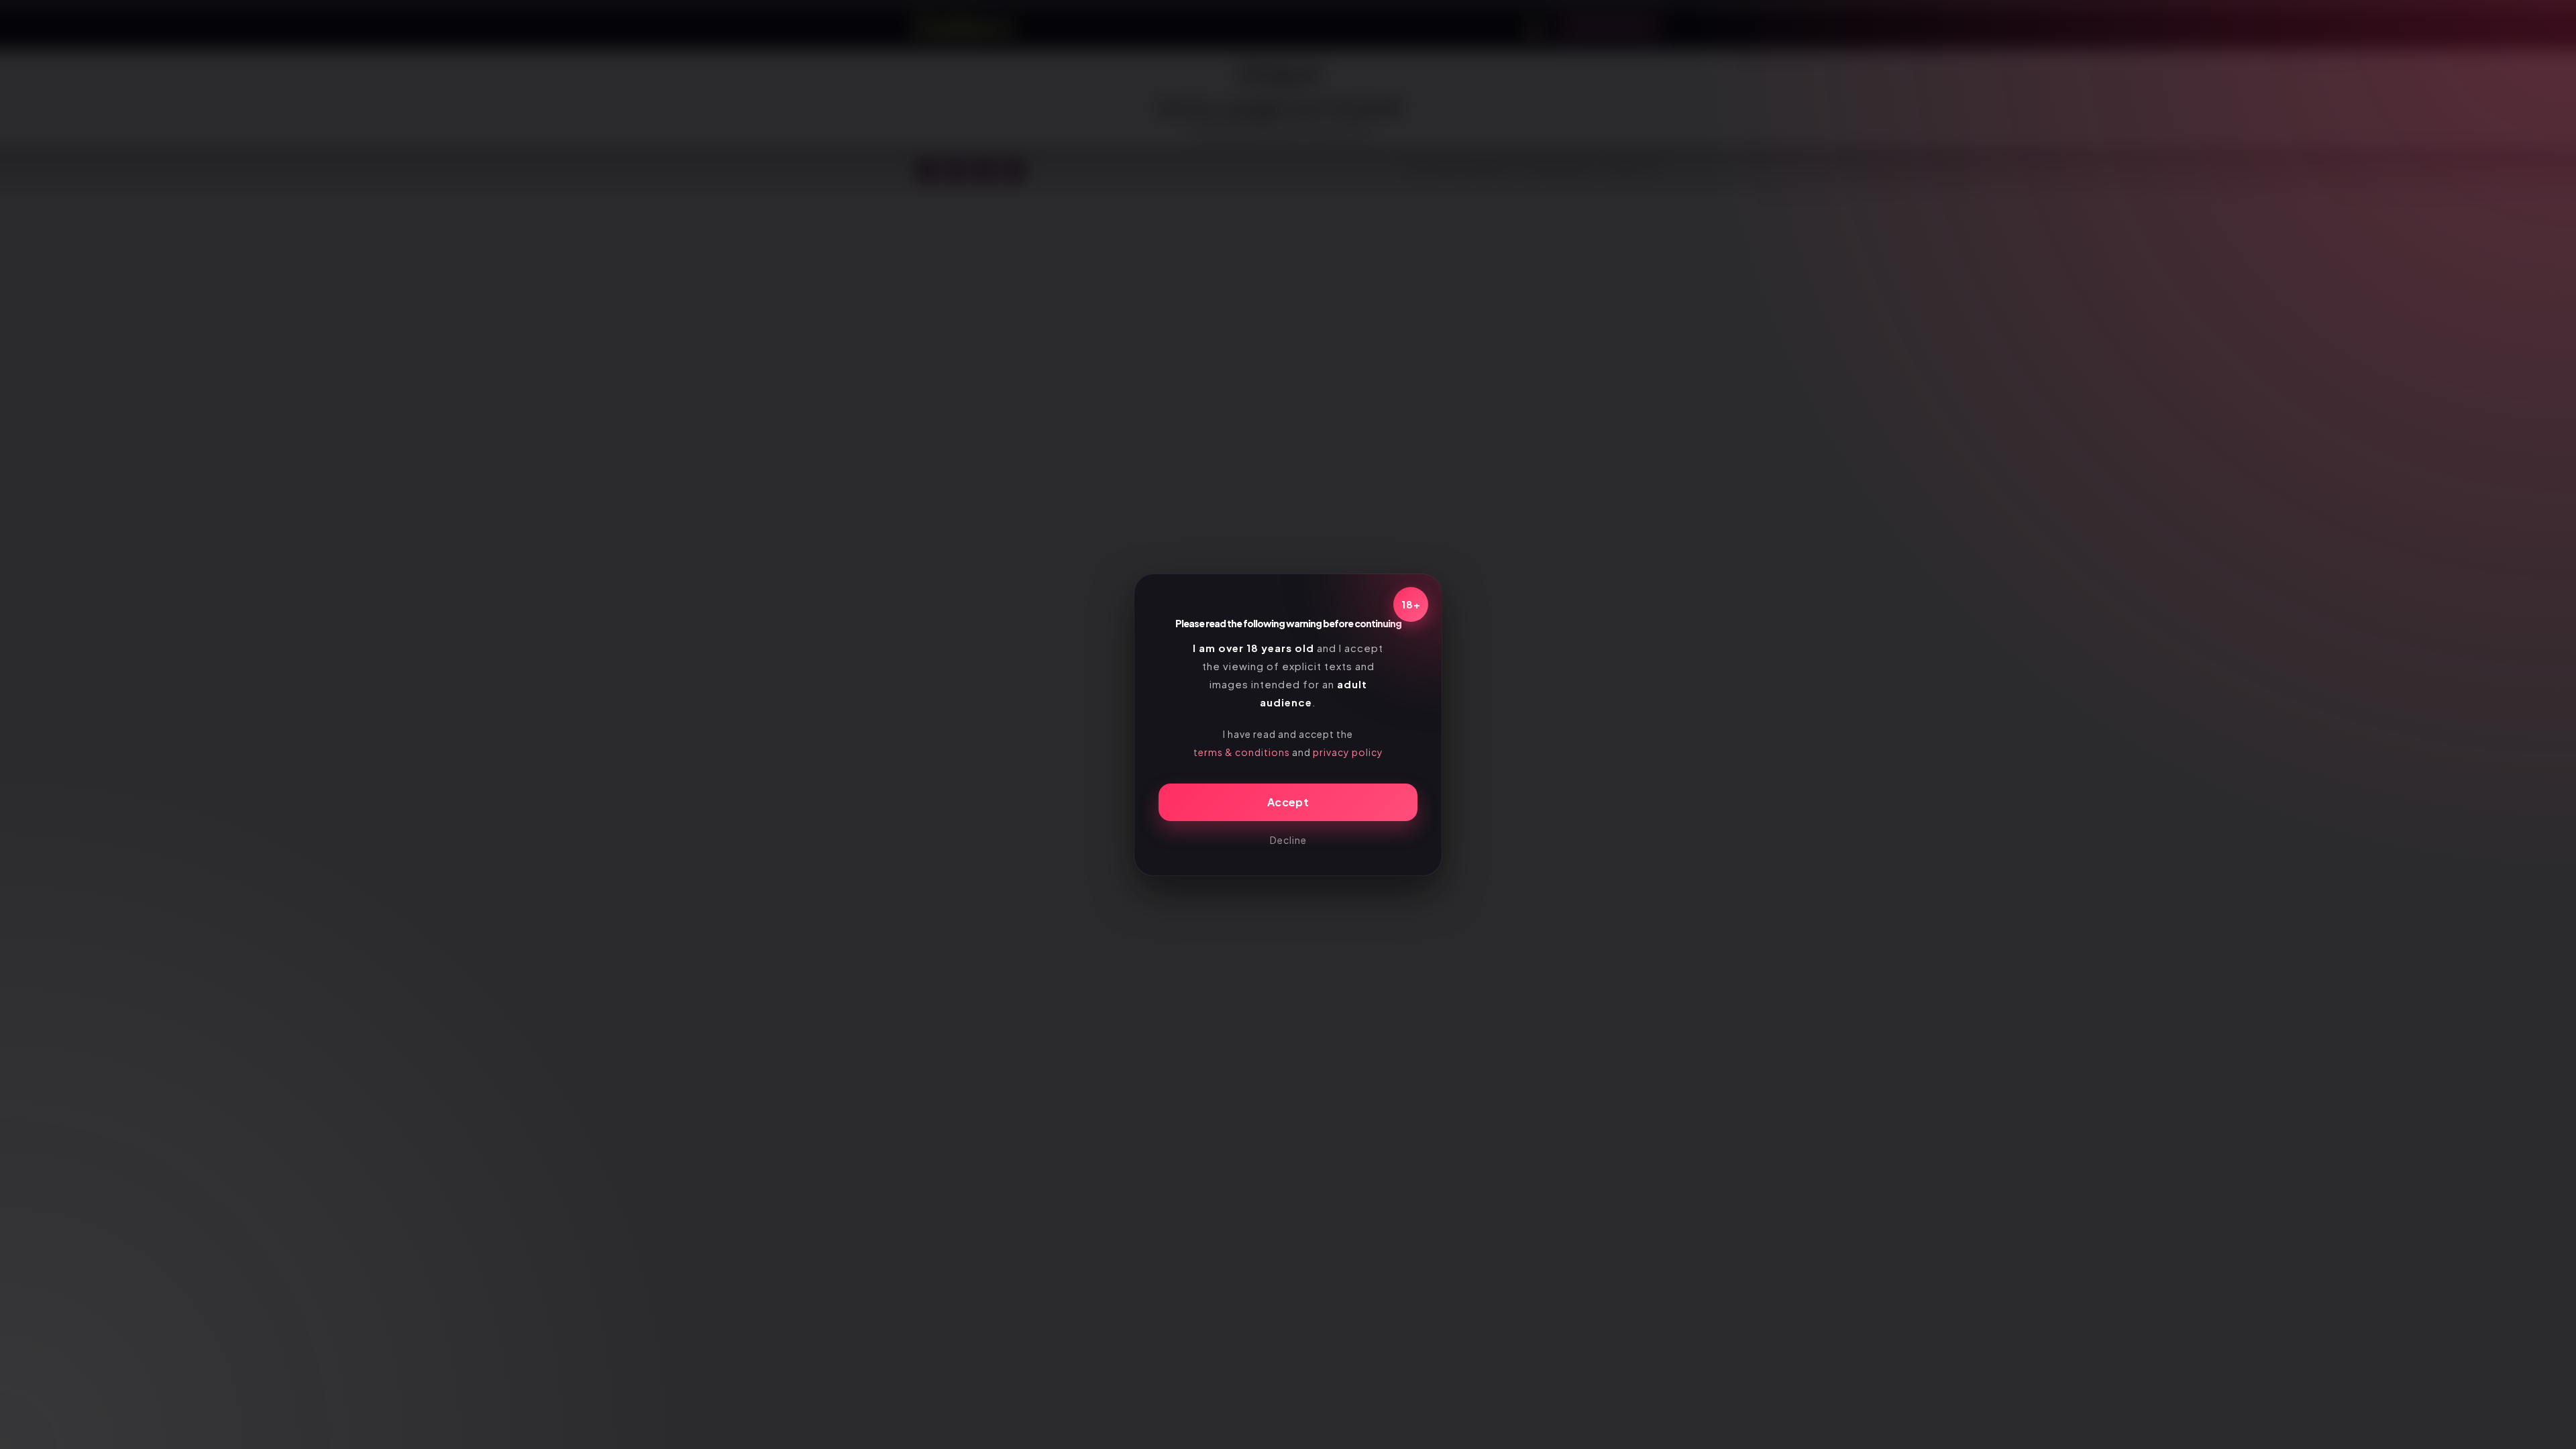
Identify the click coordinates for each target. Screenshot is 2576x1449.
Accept (1288, 802)
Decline (1288, 840)
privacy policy (1348, 752)
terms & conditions (1242, 752)
